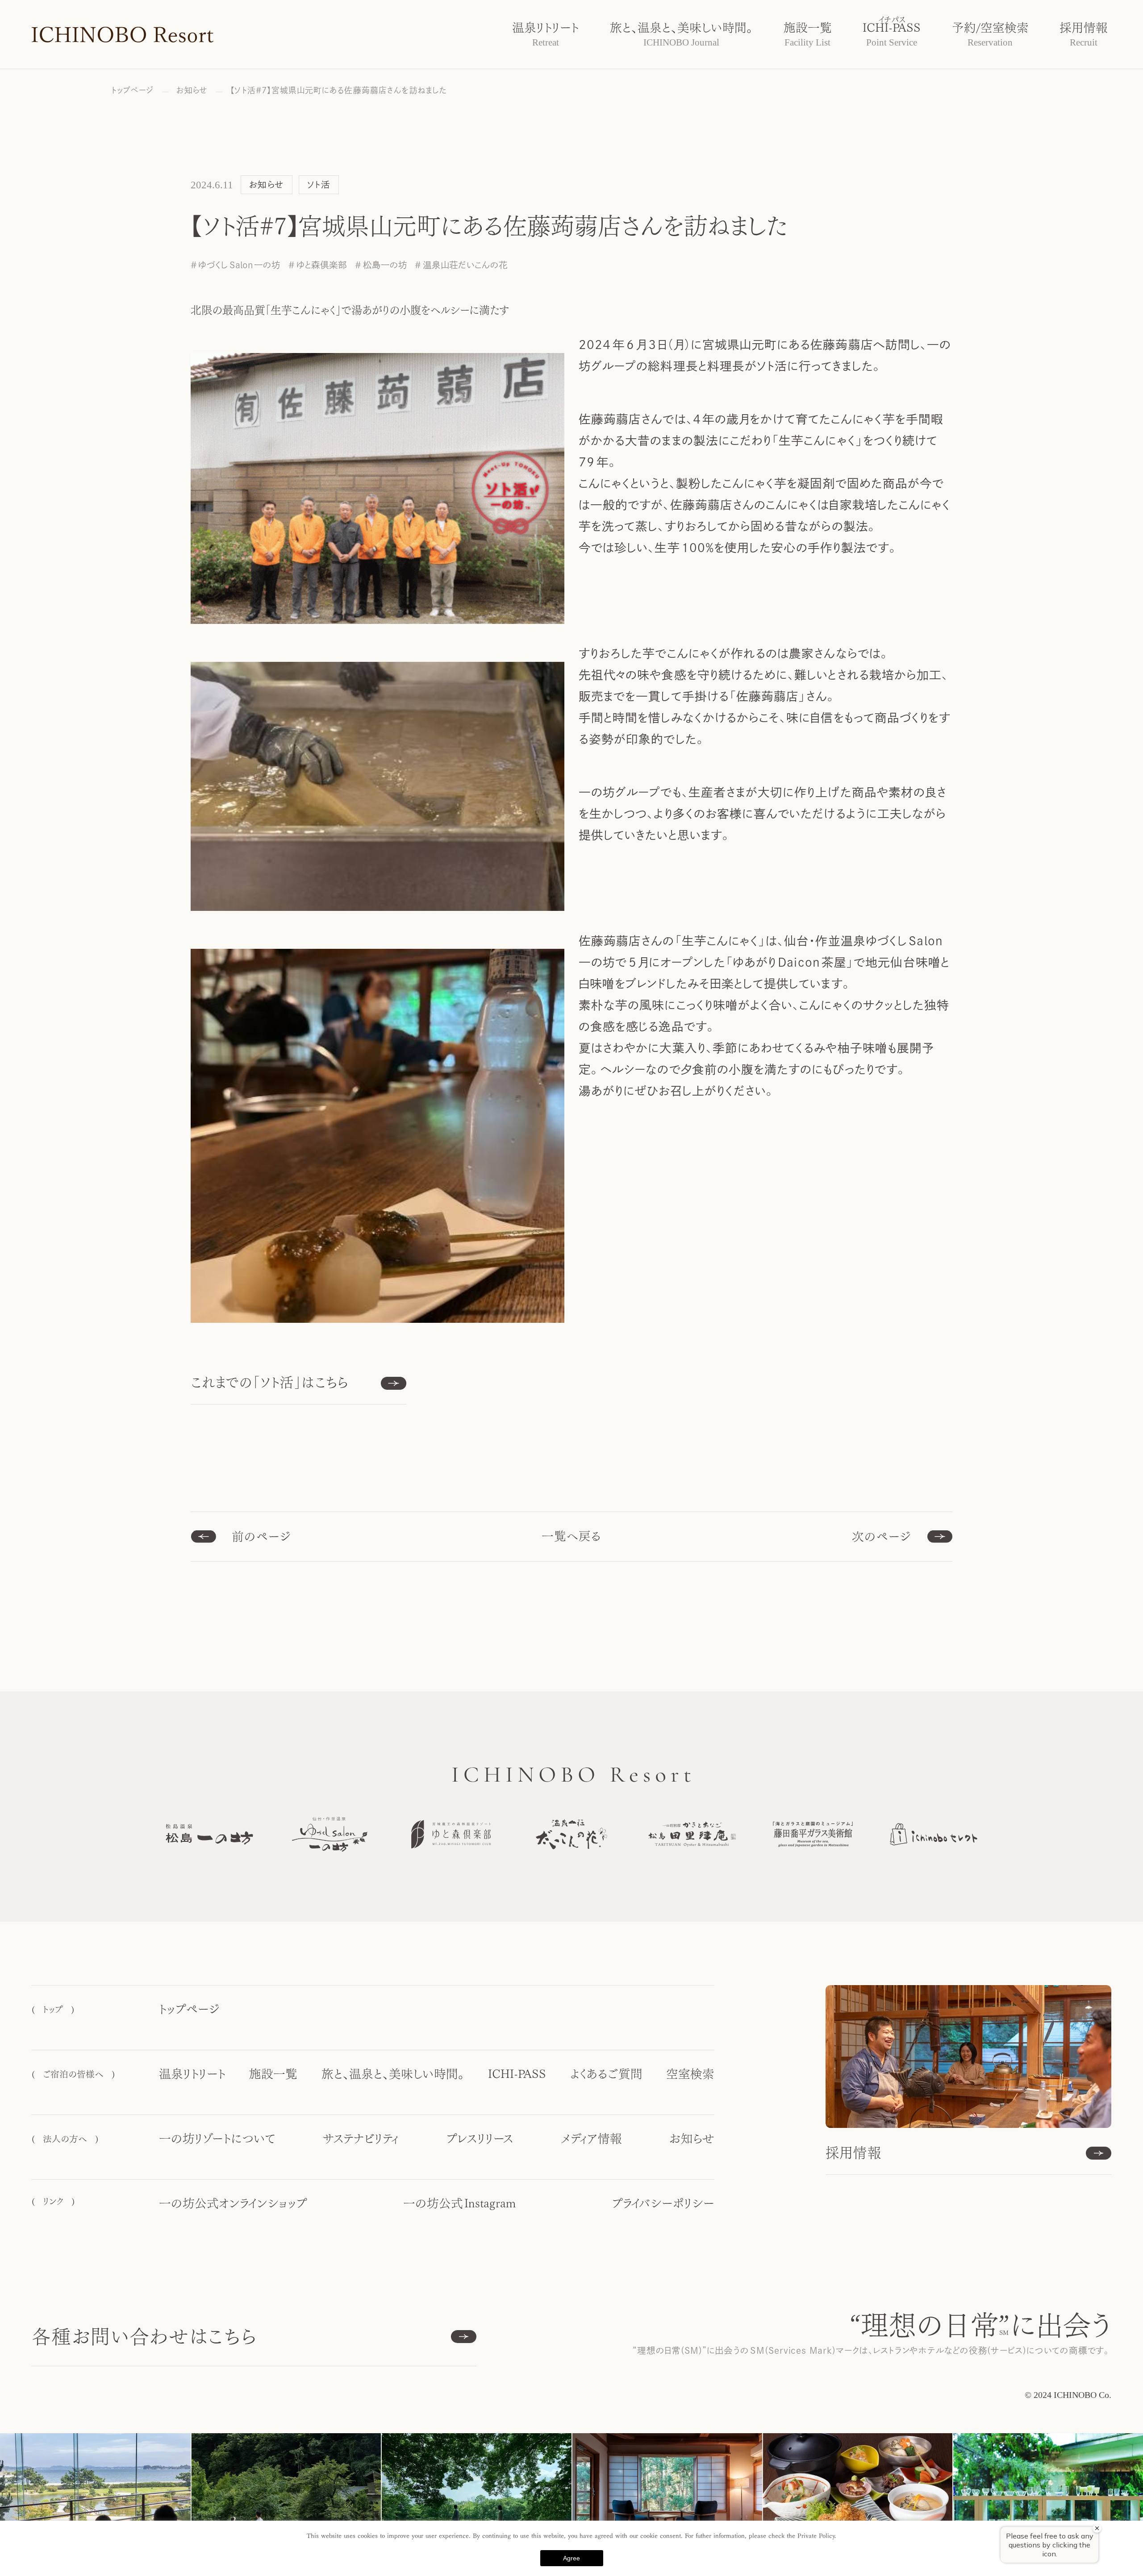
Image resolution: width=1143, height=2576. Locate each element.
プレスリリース (480, 2139)
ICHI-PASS (517, 2074)
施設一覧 (273, 2074)
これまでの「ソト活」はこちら (270, 1382)
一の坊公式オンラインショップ (233, 2203)
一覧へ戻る (571, 1536)
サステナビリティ (361, 2139)
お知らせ (692, 2139)
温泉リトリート (192, 2074)
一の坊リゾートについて (217, 2139)
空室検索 (690, 2074)
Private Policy (816, 2536)
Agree (571, 2558)
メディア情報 (591, 2139)
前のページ (261, 1537)
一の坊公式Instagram (459, 2203)
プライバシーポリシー (663, 2203)
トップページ (189, 2009)
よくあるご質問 (606, 2074)
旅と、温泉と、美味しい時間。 (393, 2074)
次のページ (882, 1537)
